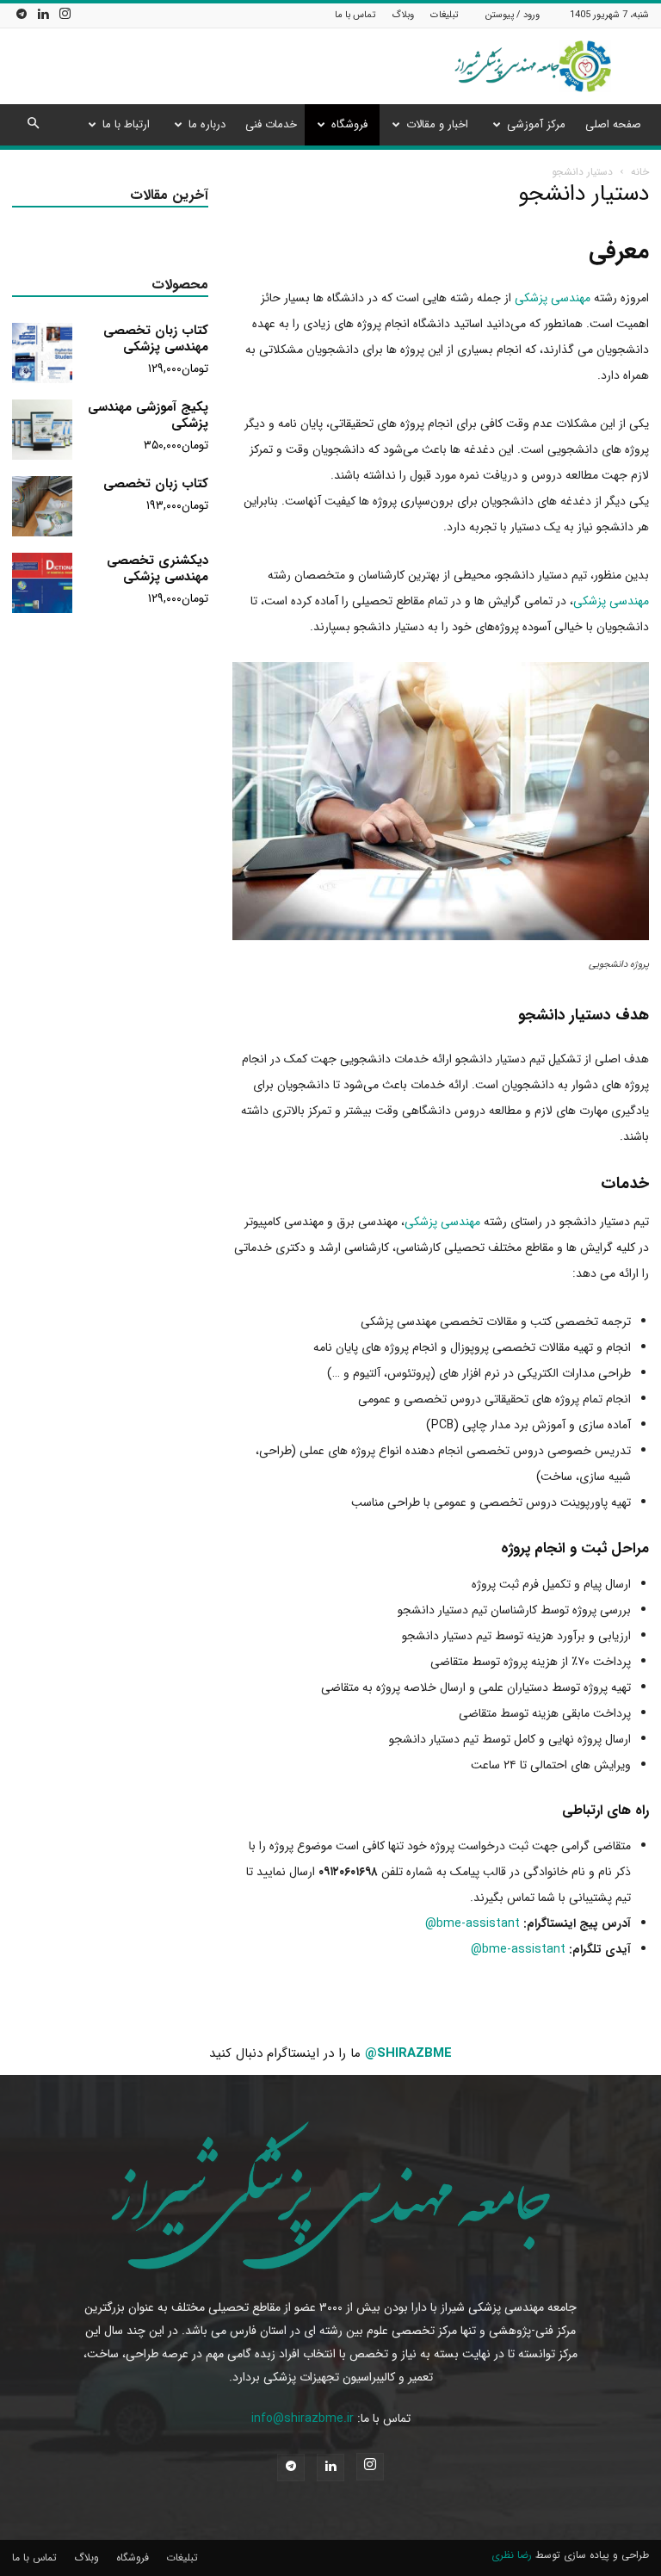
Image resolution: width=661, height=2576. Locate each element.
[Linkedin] (43, 15)
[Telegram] (22, 15)
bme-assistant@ (473, 1923)
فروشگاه (349, 124)
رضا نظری (512, 2555)
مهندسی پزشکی (553, 298)
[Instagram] (65, 15)
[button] (33, 125)
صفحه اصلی (613, 124)
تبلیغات (444, 15)
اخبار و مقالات (437, 124)
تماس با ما (355, 15)
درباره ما (207, 124)
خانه (640, 172)
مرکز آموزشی (536, 124)
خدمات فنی (271, 124)
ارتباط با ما (126, 124)
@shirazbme (408, 2053)
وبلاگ (403, 15)
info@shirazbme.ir (303, 2418)
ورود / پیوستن (513, 15)
